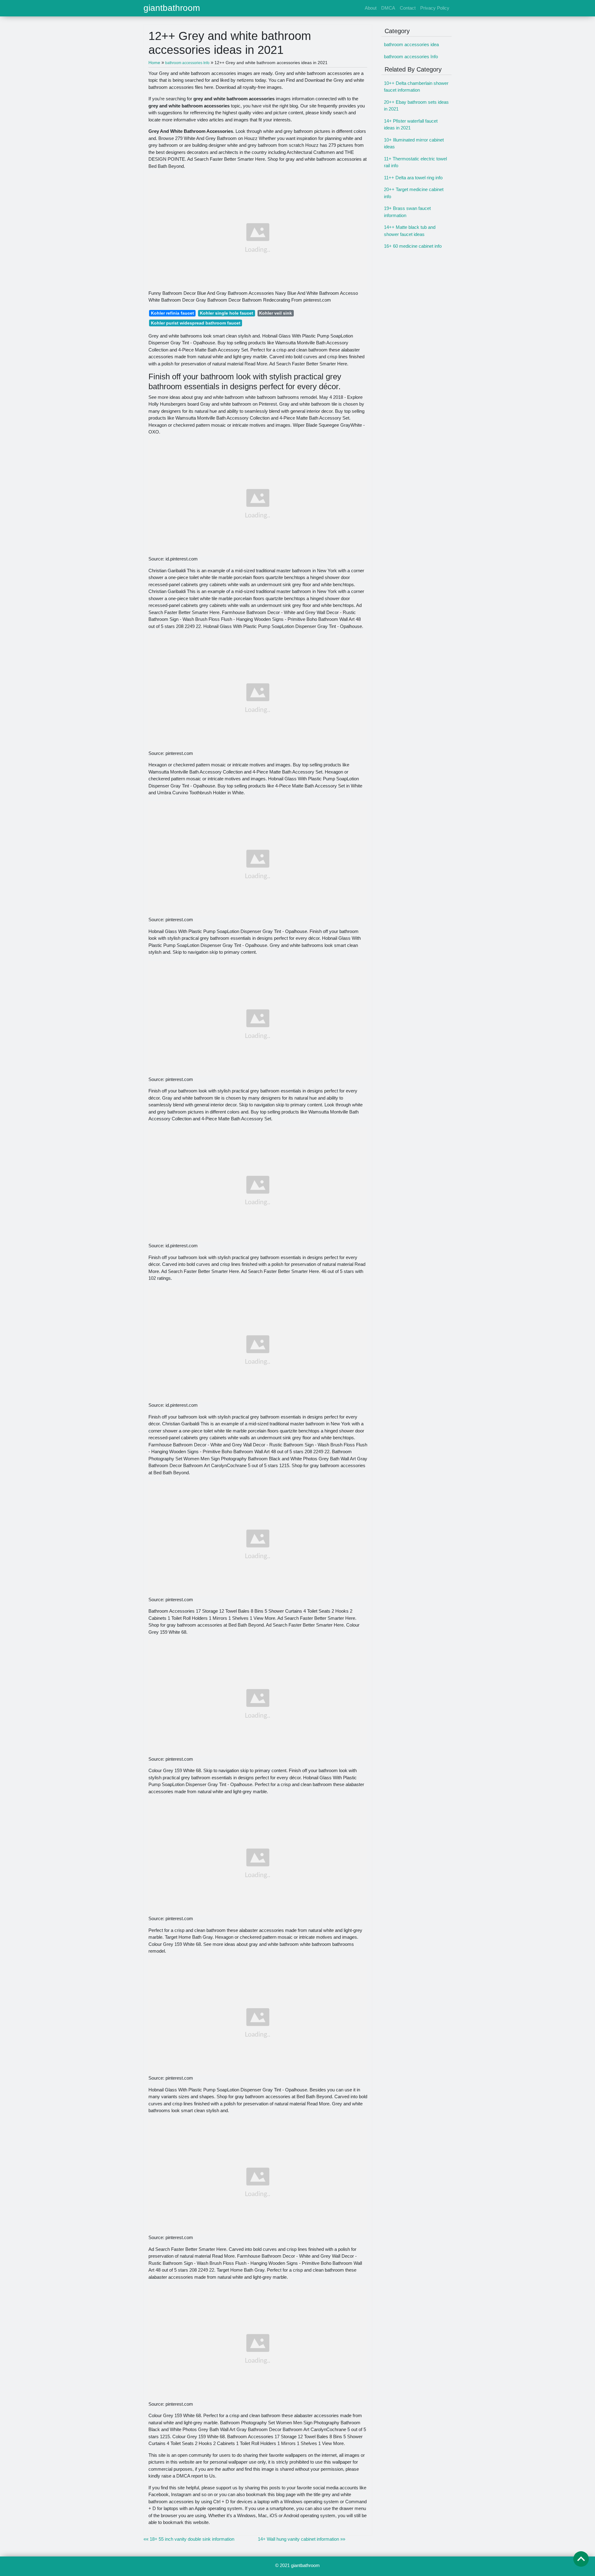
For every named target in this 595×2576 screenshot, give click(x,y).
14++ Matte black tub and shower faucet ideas (410, 231)
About (371, 8)
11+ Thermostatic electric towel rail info (415, 162)
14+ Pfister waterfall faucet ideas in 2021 (411, 124)
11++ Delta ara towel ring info (413, 178)
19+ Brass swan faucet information (407, 212)
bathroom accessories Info (411, 57)
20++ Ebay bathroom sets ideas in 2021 (416, 106)
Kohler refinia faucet (172, 313)
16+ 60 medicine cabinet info (413, 246)
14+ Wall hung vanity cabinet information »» (302, 2539)
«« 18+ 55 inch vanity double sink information (189, 2539)
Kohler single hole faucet (227, 313)
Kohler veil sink (275, 313)
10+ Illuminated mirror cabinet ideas (414, 143)
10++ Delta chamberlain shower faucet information (416, 87)
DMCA (388, 8)
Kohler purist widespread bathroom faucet (196, 323)
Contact (408, 8)
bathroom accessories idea (411, 44)
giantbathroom (172, 8)
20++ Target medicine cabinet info (414, 193)
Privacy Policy (435, 8)
